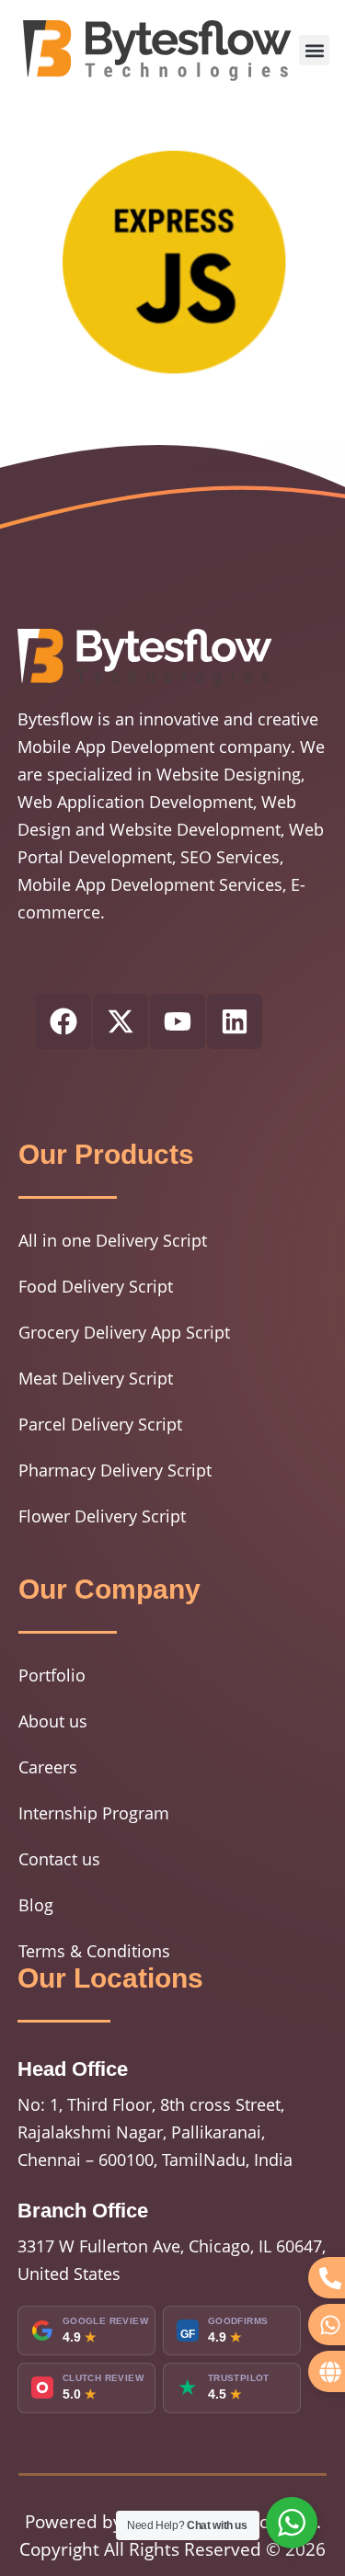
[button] (314, 50)
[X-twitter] (121, 1021)
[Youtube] (178, 1021)
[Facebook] (63, 1021)
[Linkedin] (235, 1021)
